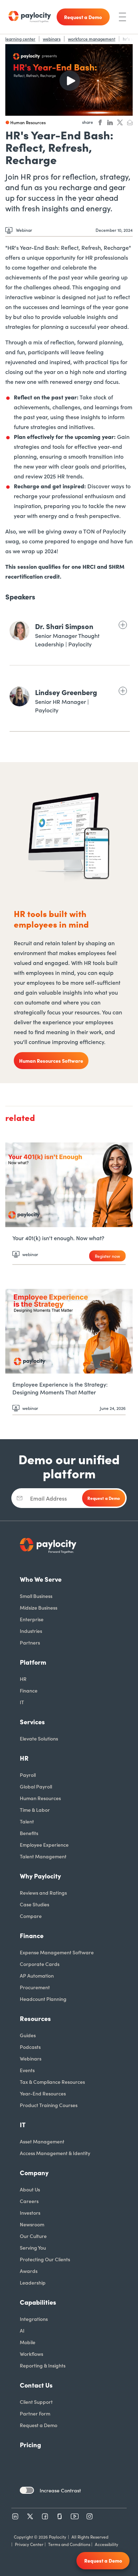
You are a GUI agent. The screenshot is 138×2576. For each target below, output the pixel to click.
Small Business (36, 1596)
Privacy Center (29, 2544)
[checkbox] (27, 2490)
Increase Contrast (60, 2490)
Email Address (48, 1498)
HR (23, 1679)
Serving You (33, 2248)
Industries (31, 1631)
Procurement (35, 1987)
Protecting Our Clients (45, 2259)
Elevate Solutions (39, 1738)
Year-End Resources (43, 2093)
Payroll (28, 1775)
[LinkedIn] (15, 2516)
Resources (35, 2018)
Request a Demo (39, 2425)
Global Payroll (36, 1786)
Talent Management (43, 1856)
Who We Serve (41, 1579)
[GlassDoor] (60, 2516)
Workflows (31, 2354)
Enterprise (32, 1619)
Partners (30, 1642)
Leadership (33, 2282)
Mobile (28, 2342)
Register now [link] (107, 1256)
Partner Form (35, 2413)
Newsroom (32, 2224)
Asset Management (42, 2141)
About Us (30, 2189)
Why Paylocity (40, 1876)
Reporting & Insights (43, 2365)
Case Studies (34, 1904)
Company (34, 2173)
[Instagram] (90, 2516)
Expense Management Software (57, 1952)
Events (27, 2070)
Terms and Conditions (69, 2544)
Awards (29, 2271)
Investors (30, 2213)
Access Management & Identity (55, 2153)
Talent (27, 1821)
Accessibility (107, 2544)
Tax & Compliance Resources (52, 2082)
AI (22, 2330)
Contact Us (36, 2385)
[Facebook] (45, 2516)
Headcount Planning (43, 1999)
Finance (29, 1690)
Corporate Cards (40, 1964)
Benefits (29, 1833)
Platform (33, 1662)
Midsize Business (39, 1607)
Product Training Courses (49, 2105)
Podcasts (30, 2047)
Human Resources (40, 1798)
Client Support (36, 2402)
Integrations (34, 2319)
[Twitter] (30, 2516)
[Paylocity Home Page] (30, 17)
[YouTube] (75, 2516)
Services (32, 1722)
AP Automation (37, 1975)
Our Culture (33, 2236)
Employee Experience (44, 1845)
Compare (31, 1916)
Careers (29, 2201)
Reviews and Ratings (43, 1893)
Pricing (30, 2445)
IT (22, 1702)
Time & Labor (35, 1810)
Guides (28, 2035)
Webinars (31, 2058)
